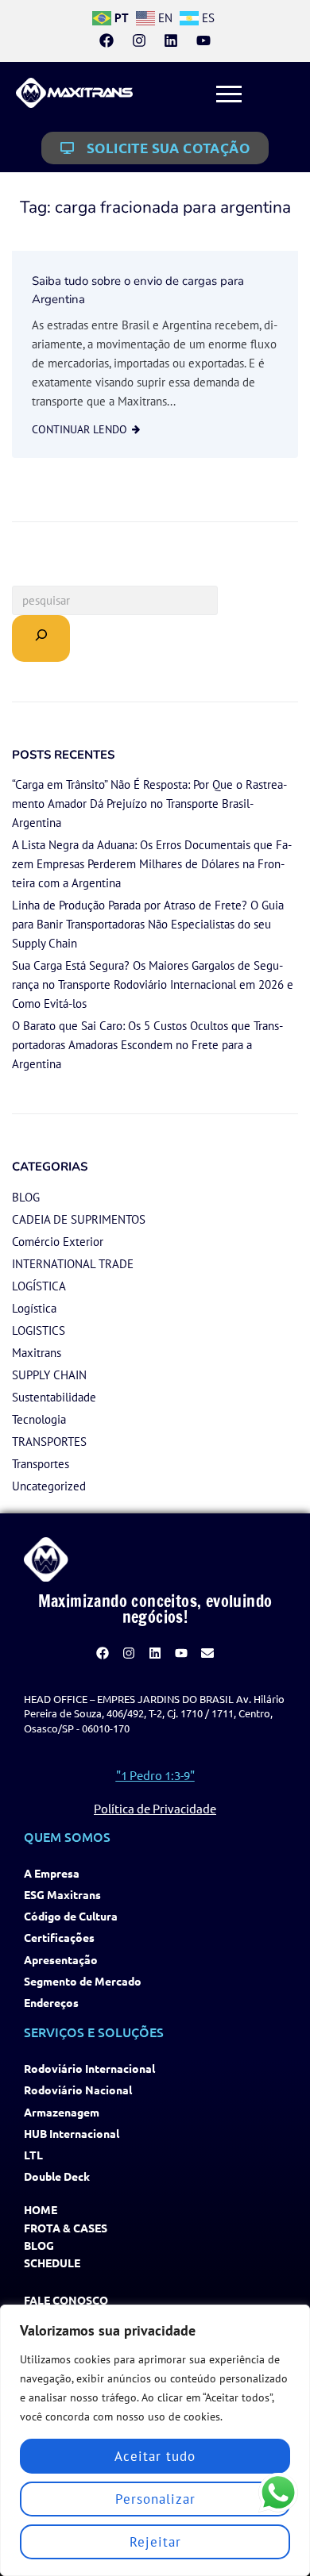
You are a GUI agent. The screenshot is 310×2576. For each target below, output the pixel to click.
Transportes (41, 1464)
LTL (33, 2155)
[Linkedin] (171, 40)
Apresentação (61, 1960)
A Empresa (52, 1873)
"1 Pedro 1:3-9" (155, 1775)
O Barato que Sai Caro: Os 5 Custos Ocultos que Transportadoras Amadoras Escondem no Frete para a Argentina (147, 1045)
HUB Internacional (72, 2134)
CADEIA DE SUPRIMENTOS (79, 1219)
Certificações (59, 1938)
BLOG (26, 1197)
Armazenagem (62, 2112)
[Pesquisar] (41, 638)
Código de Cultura (71, 1916)
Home (41, 2210)
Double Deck (57, 2176)
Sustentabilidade (54, 1397)
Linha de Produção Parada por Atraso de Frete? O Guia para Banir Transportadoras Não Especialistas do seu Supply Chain (148, 924)
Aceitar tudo (155, 2456)
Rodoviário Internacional (89, 2068)
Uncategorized (49, 1486)
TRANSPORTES (49, 1442)
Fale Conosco (66, 2300)
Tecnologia (39, 1419)
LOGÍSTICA (39, 1286)
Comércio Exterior (58, 1242)
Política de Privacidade (155, 1808)
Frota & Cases (66, 2228)
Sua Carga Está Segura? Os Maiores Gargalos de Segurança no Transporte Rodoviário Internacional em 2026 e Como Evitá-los (153, 984)
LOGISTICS (39, 1330)
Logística (34, 1308)
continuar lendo (79, 429)
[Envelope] (207, 1653)
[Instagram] (139, 40)
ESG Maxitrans (62, 1895)
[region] (155, 2440)
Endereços (51, 2003)
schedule (52, 2263)
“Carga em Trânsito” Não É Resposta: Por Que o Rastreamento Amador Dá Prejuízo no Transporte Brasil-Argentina (149, 804)
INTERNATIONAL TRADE (73, 1264)
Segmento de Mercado (83, 1981)
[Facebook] (107, 40)
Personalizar (155, 2499)
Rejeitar (155, 2542)
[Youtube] (203, 40)
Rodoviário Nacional (78, 2090)
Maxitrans (37, 1353)
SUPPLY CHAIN (49, 1375)
